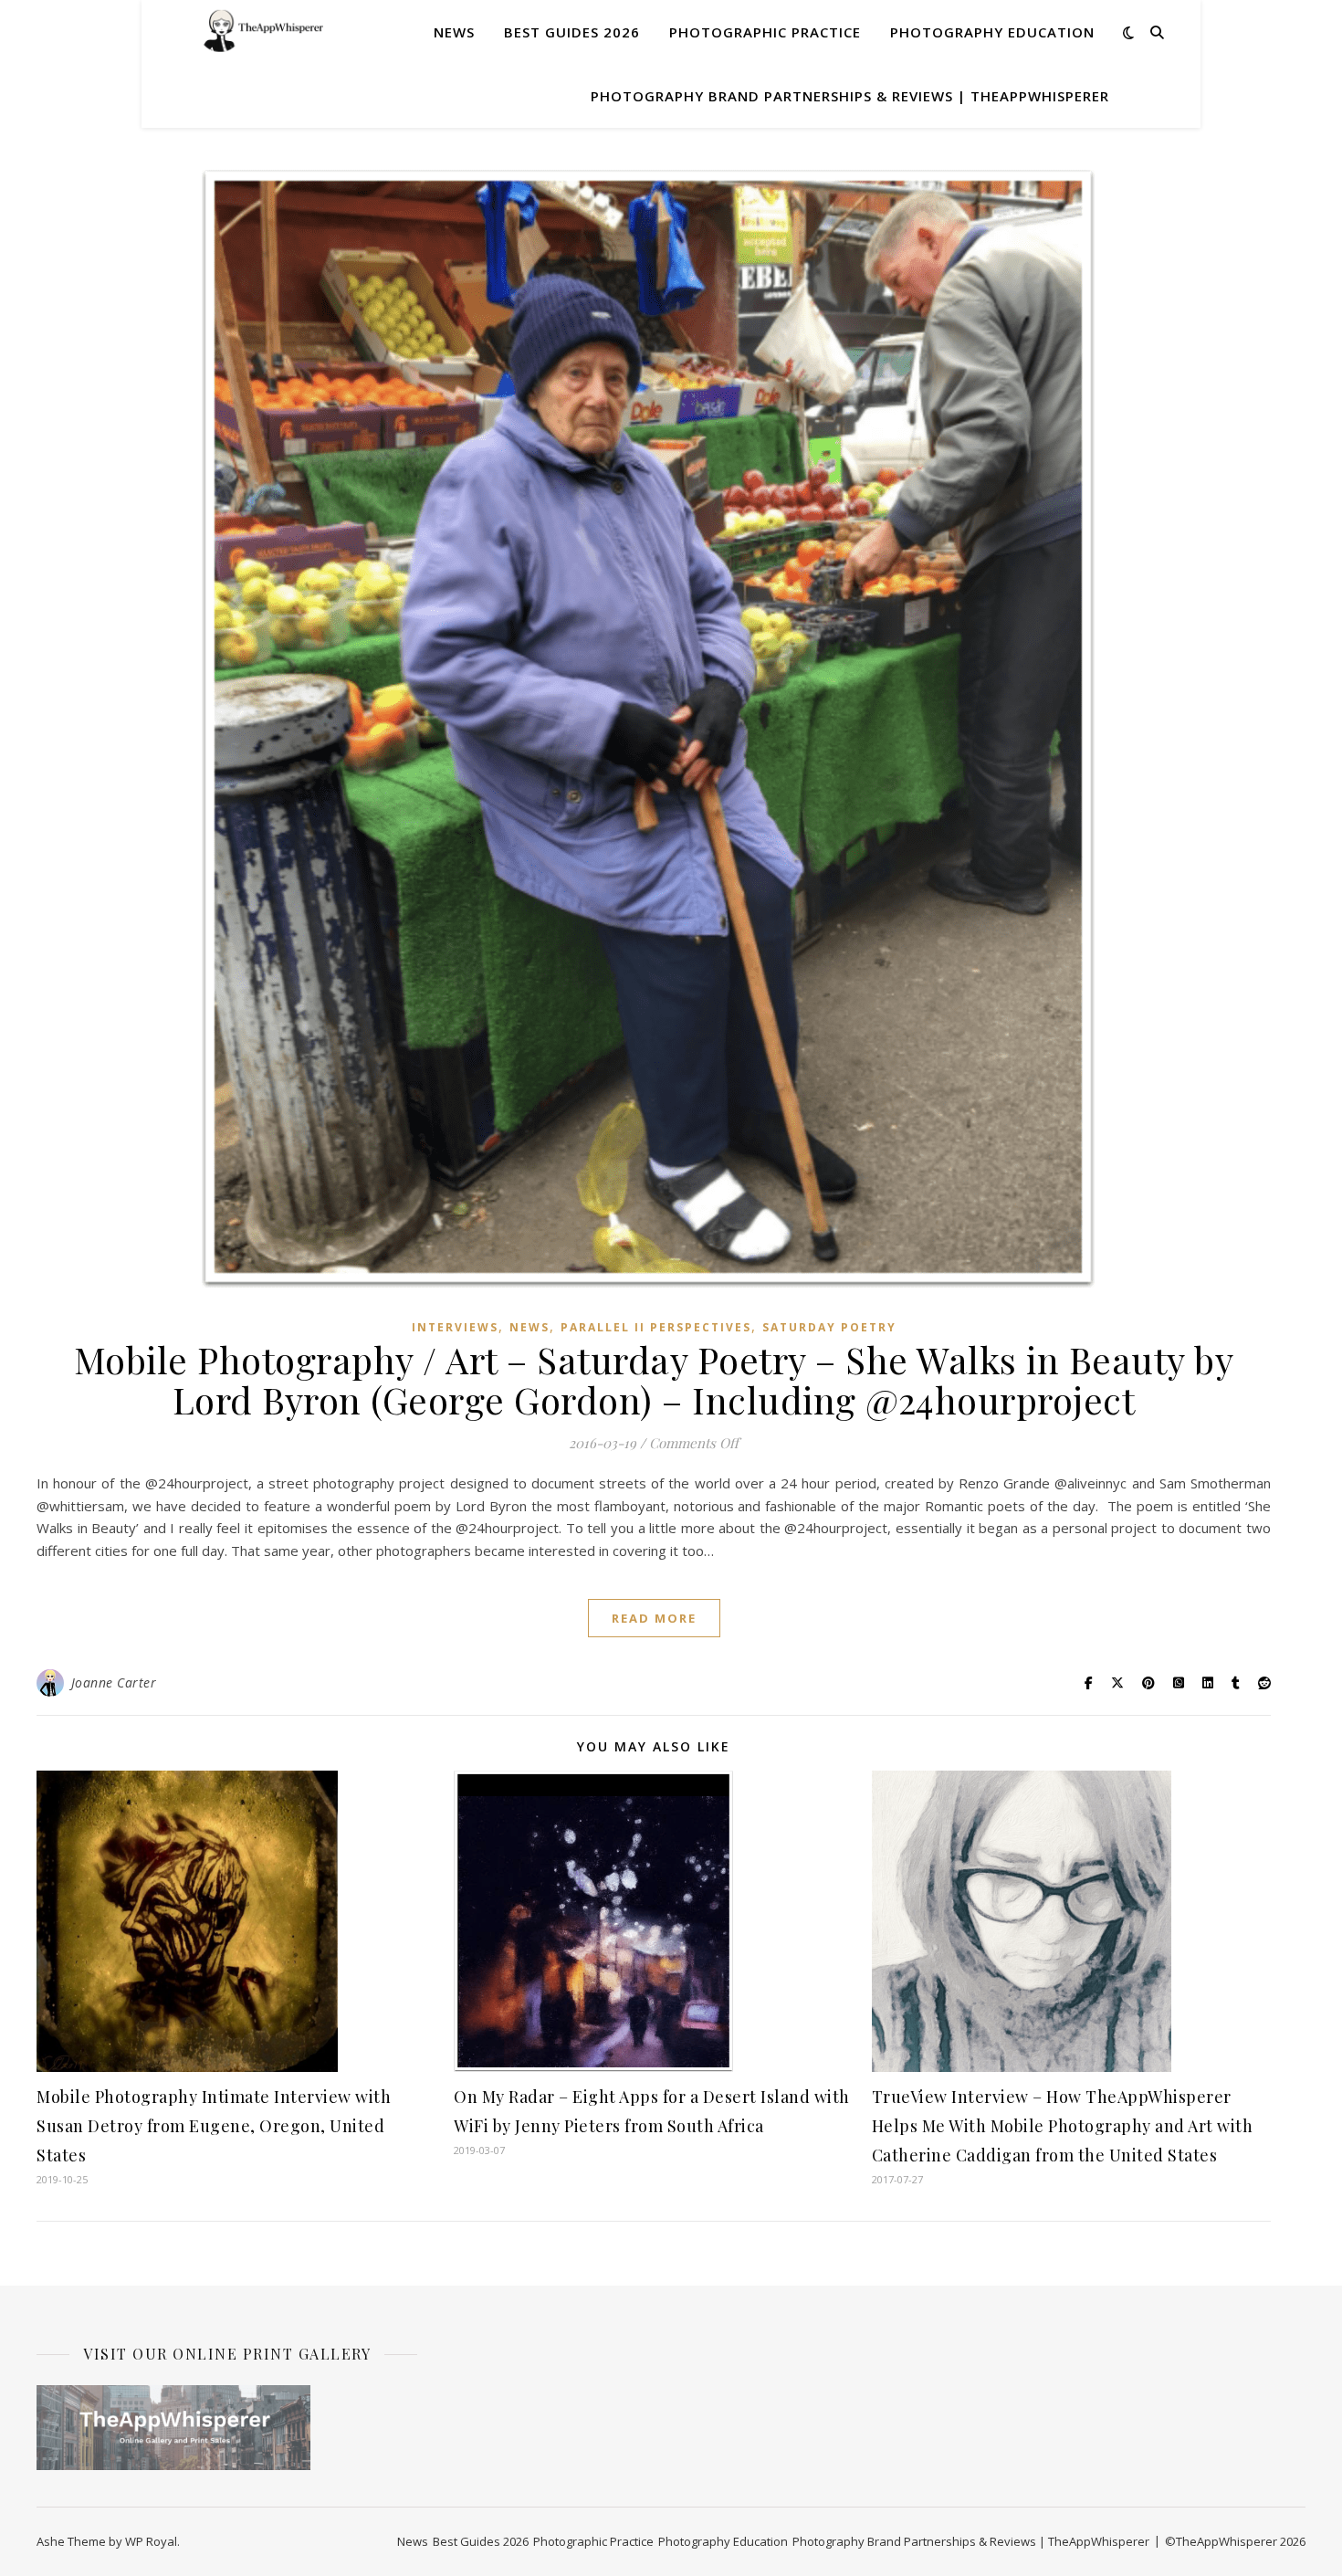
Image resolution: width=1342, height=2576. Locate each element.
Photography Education (992, 32)
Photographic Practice (765, 32)
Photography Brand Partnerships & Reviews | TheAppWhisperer (850, 96)
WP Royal (151, 2541)
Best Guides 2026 (572, 32)
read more (654, 1618)
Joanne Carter (114, 1682)
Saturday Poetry (829, 1327)
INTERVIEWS (455, 1327)
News (454, 32)
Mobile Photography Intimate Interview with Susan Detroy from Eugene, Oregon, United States (214, 2126)
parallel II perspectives (656, 1327)
